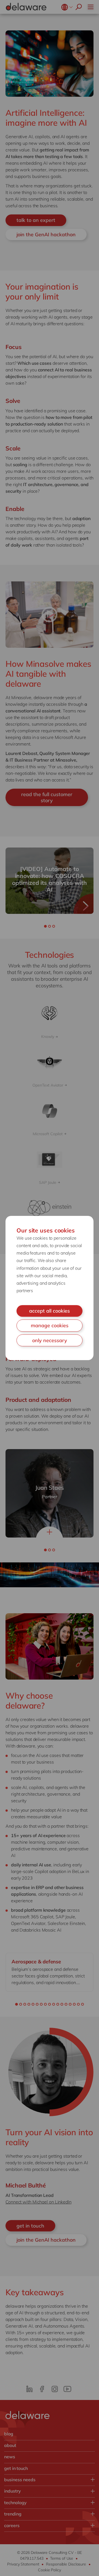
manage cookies (50, 1325)
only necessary (50, 1340)
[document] (50, 1288)
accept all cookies (50, 1311)
